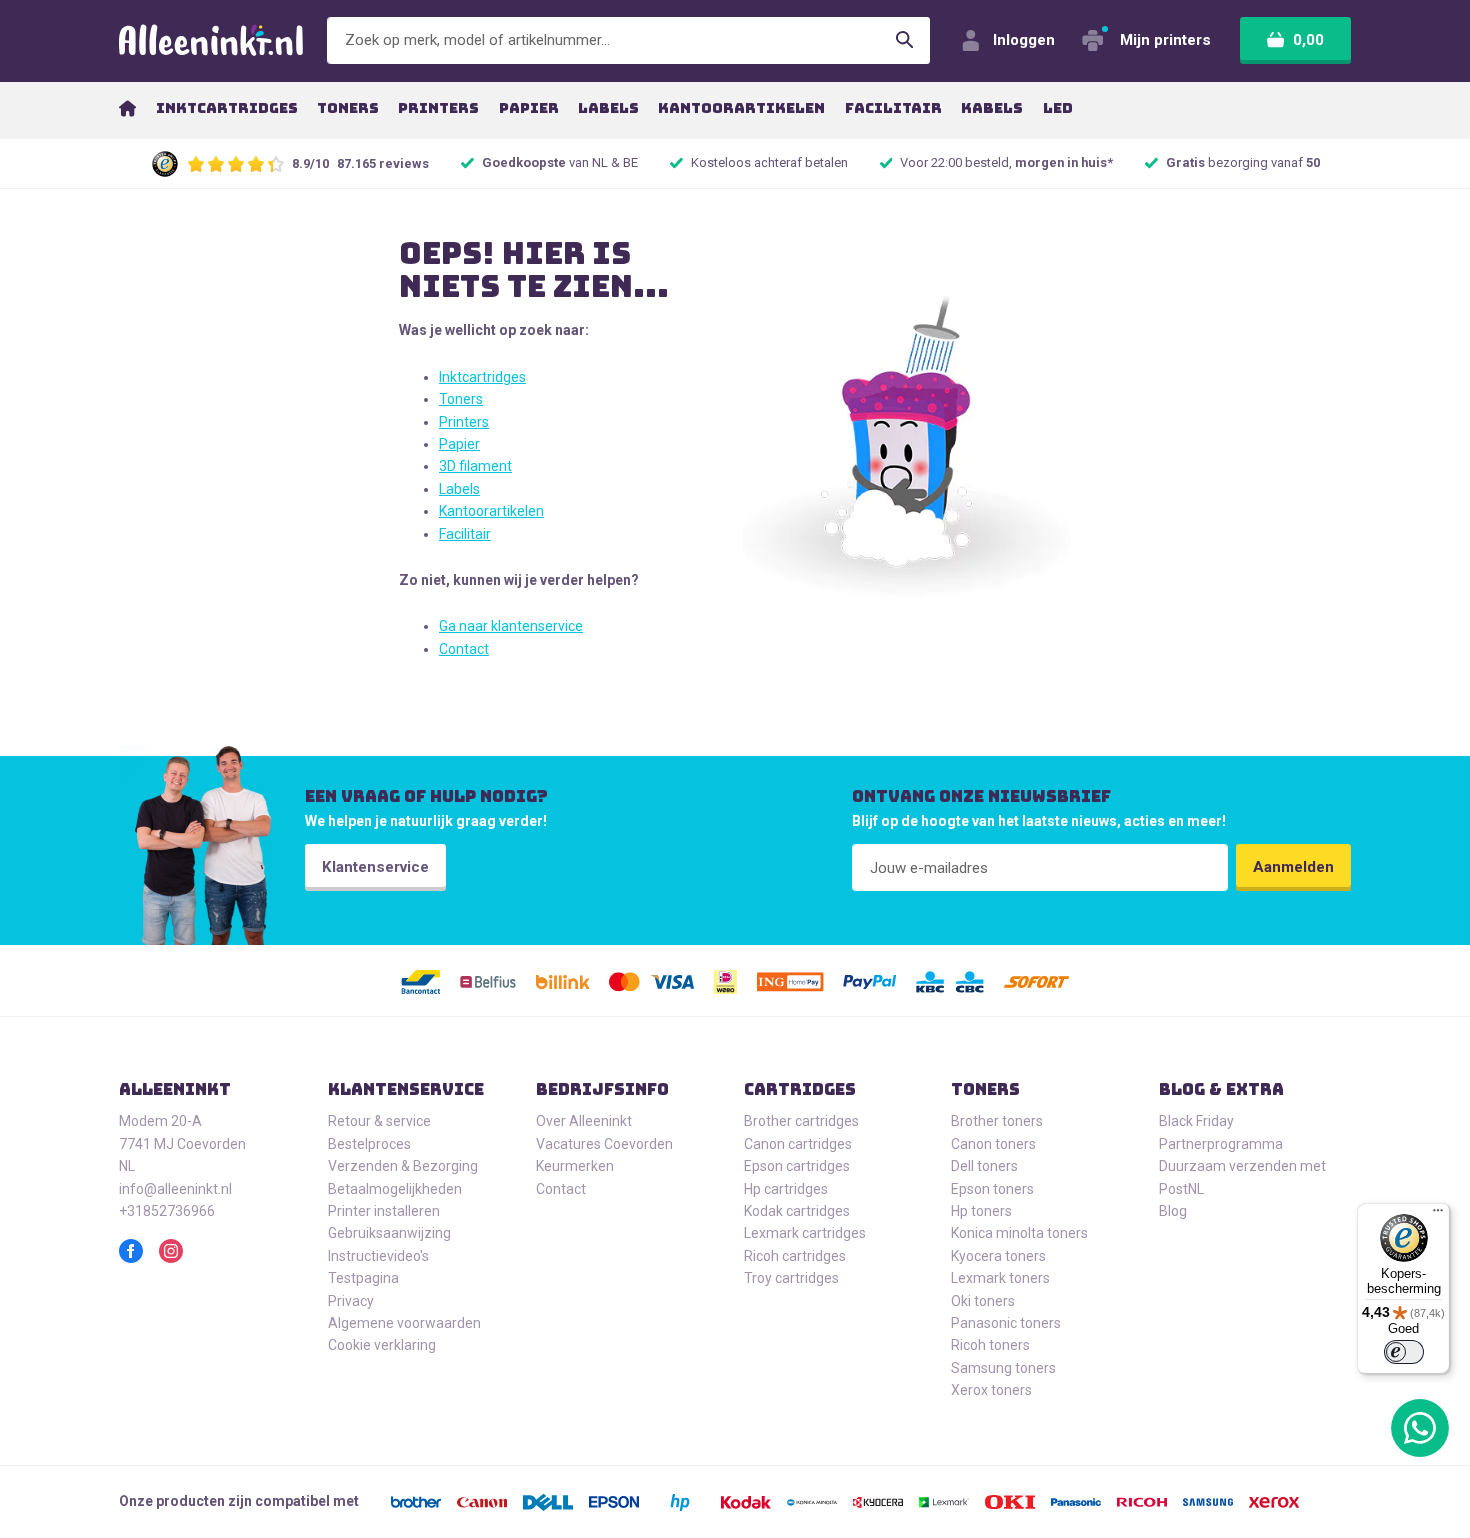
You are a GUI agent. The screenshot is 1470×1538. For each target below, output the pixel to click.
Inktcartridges (482, 377)
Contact (464, 649)
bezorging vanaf (1243, 162)
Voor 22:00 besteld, (1006, 162)
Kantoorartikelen (491, 511)
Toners (461, 399)
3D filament (475, 466)
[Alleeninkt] (211, 40)
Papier (459, 444)
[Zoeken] (905, 40)
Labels (459, 489)
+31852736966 (167, 1211)
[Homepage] (127, 108)
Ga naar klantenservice (511, 626)
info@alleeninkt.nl (175, 1189)
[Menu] (1438, 1215)
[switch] (1404, 1352)
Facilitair (465, 534)
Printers (464, 422)
